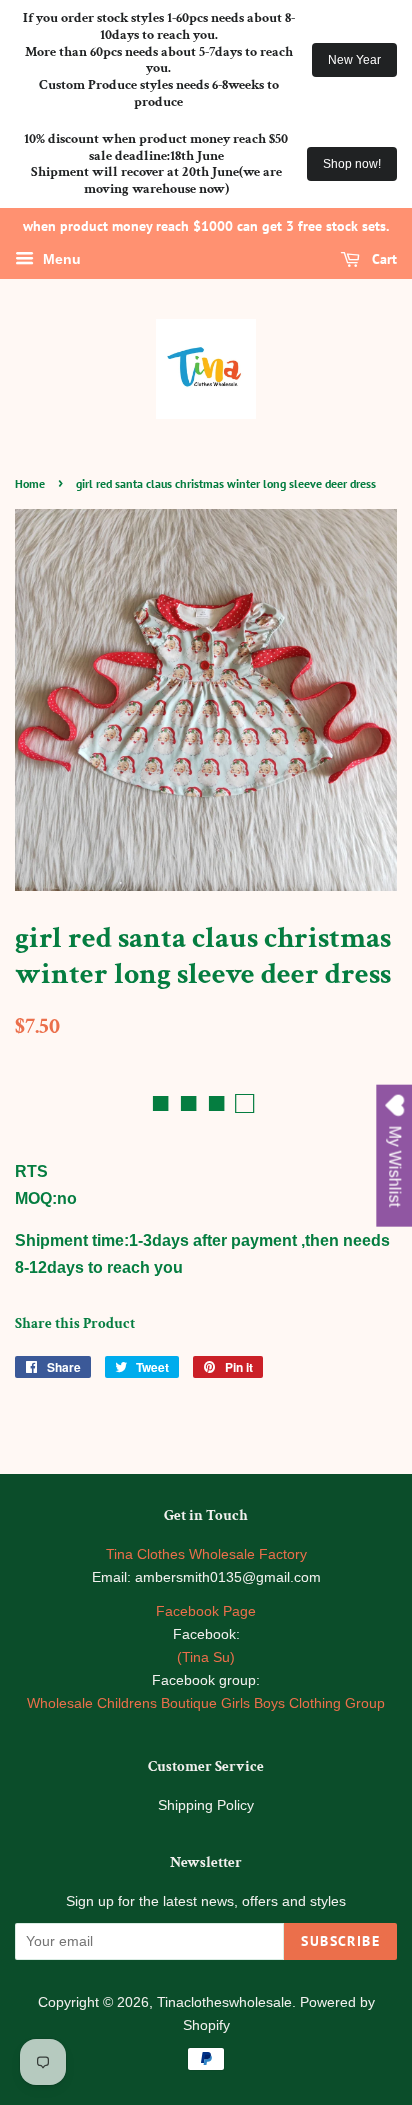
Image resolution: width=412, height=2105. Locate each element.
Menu (60, 259)
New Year (354, 60)
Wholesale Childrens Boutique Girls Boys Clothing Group (206, 1703)
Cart (382, 259)
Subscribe (340, 1941)
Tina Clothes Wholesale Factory (206, 1554)
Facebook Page (206, 1611)
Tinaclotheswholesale (224, 2002)
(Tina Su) (206, 1657)
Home (30, 483)
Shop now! (352, 164)
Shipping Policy (206, 1805)
